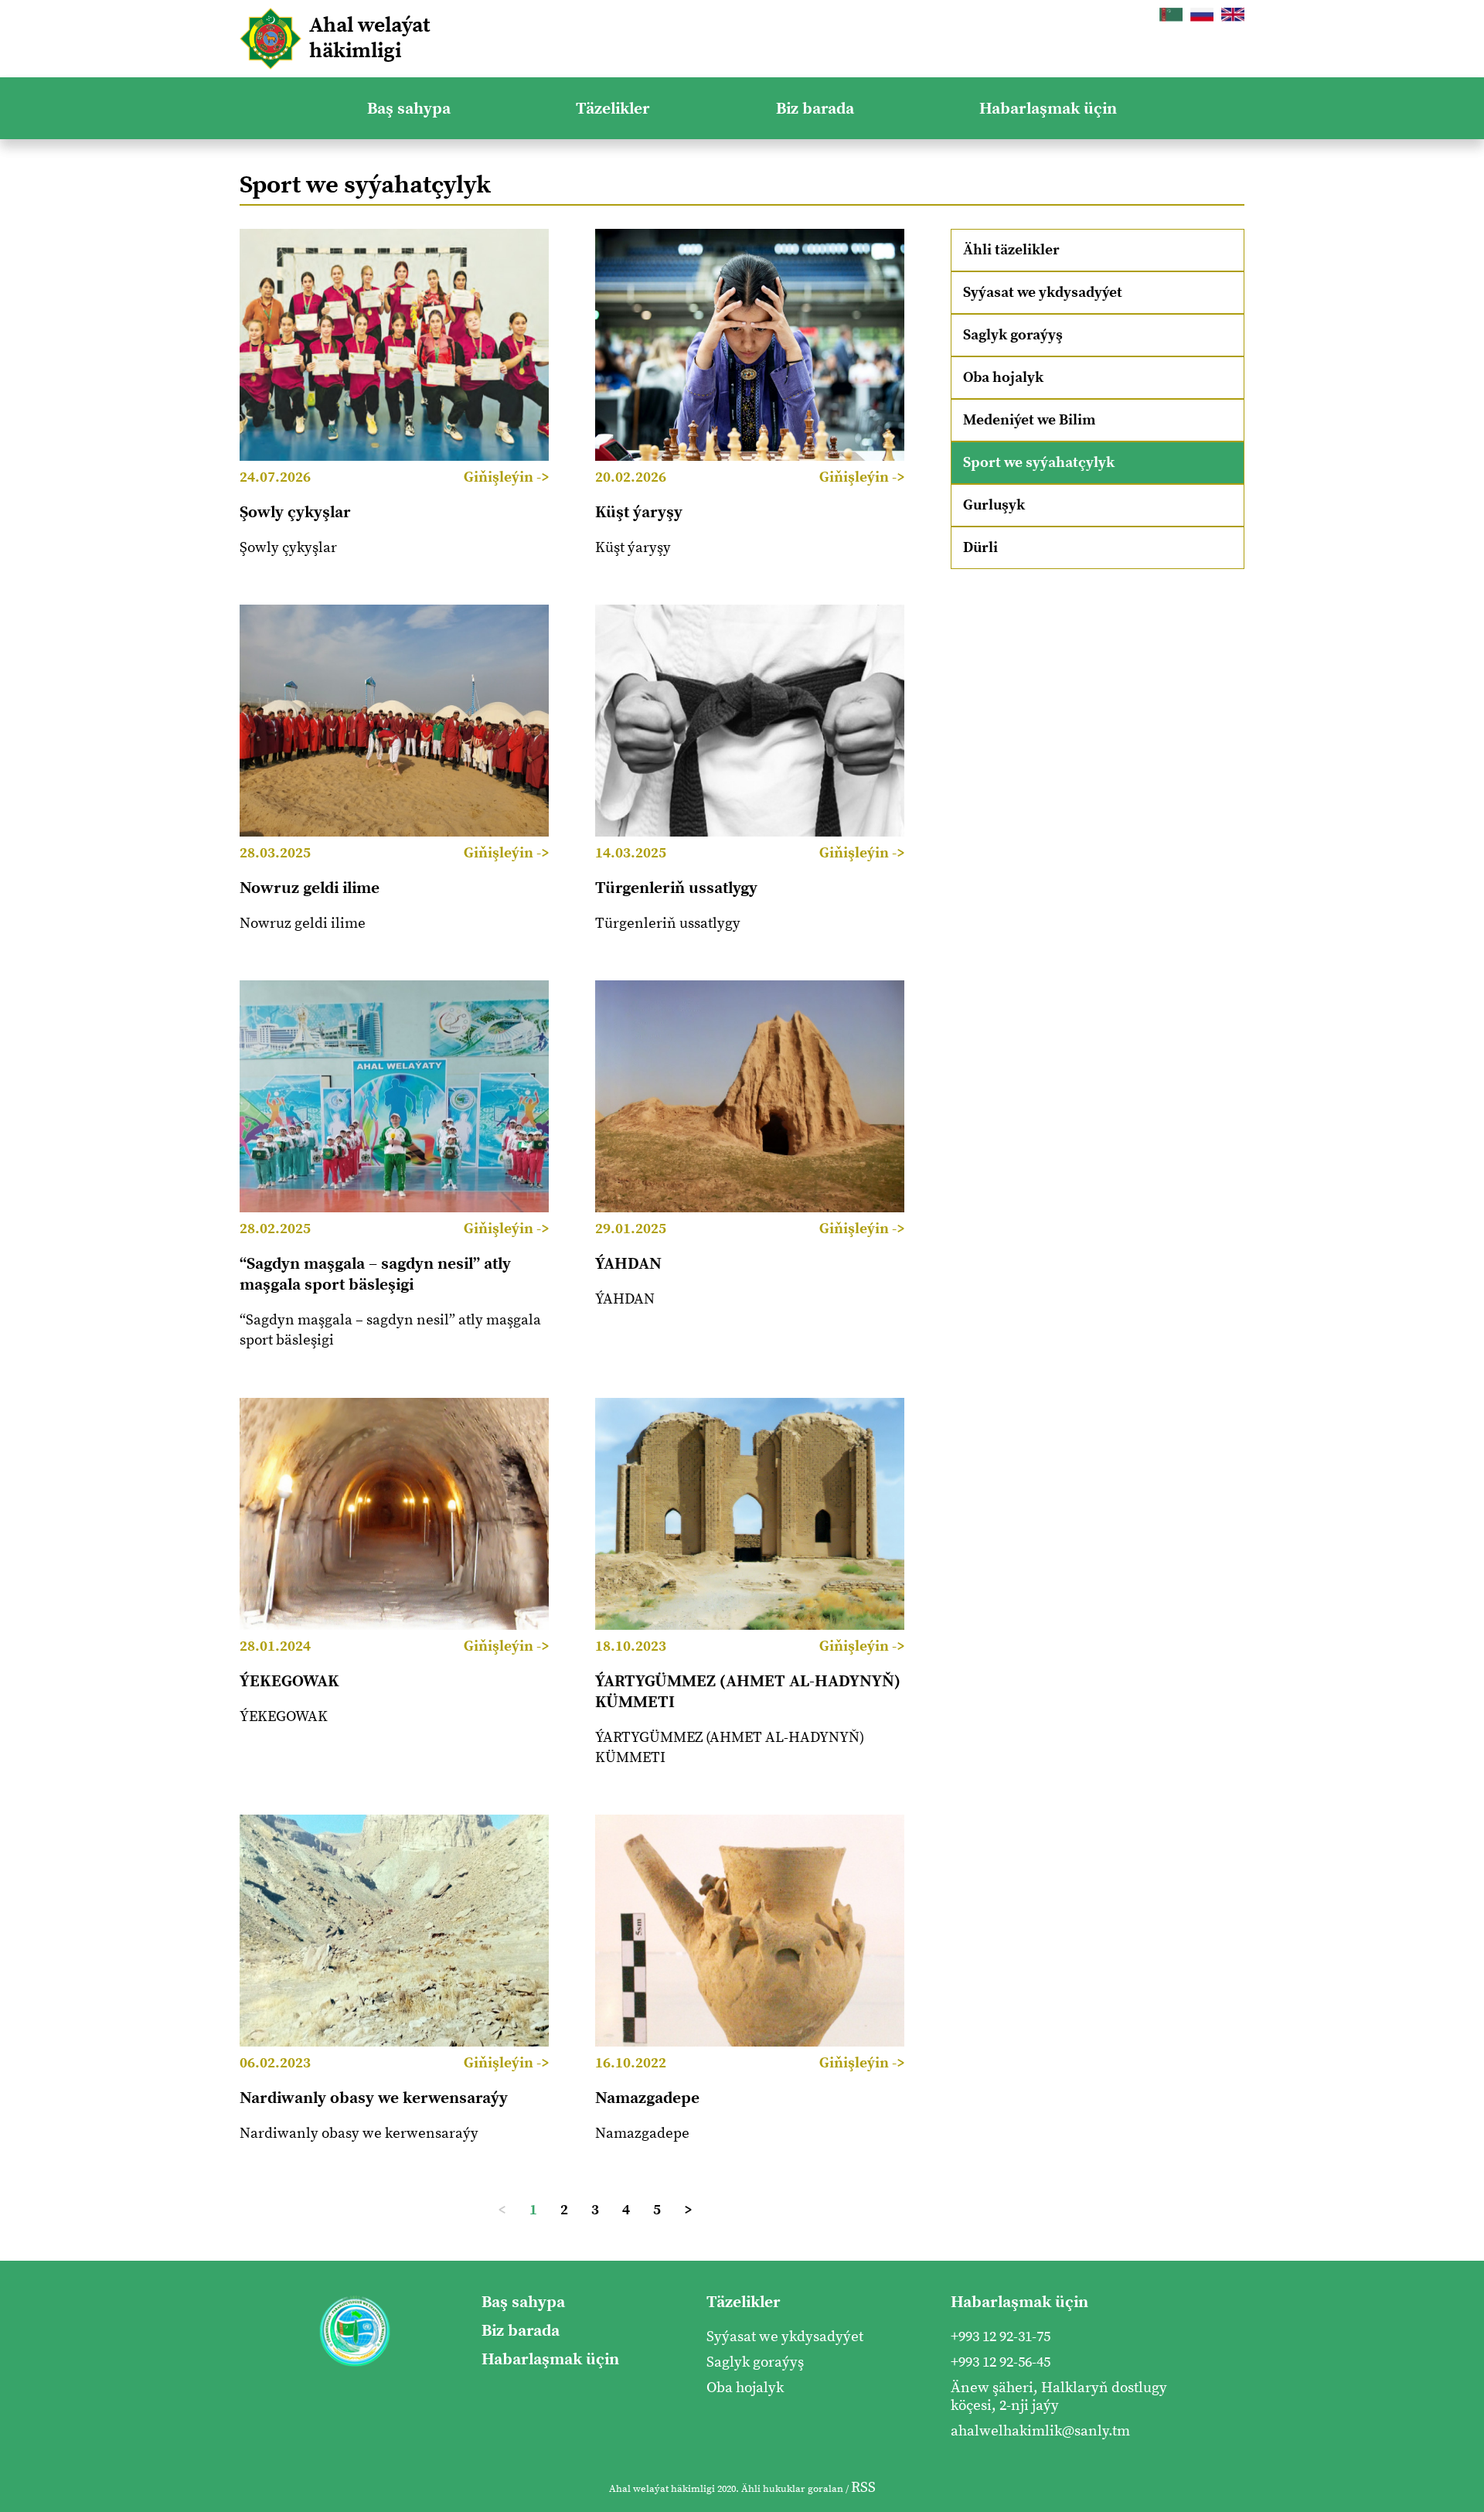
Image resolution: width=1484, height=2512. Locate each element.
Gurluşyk (994, 505)
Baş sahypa (409, 109)
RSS (863, 2488)
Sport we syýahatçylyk (1039, 463)
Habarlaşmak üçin (1048, 109)
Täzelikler (613, 109)
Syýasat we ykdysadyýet (1043, 293)
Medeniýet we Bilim (1029, 420)
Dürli (980, 548)
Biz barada (815, 109)
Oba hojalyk (1003, 378)
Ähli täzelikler (1011, 250)
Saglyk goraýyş (1013, 335)
